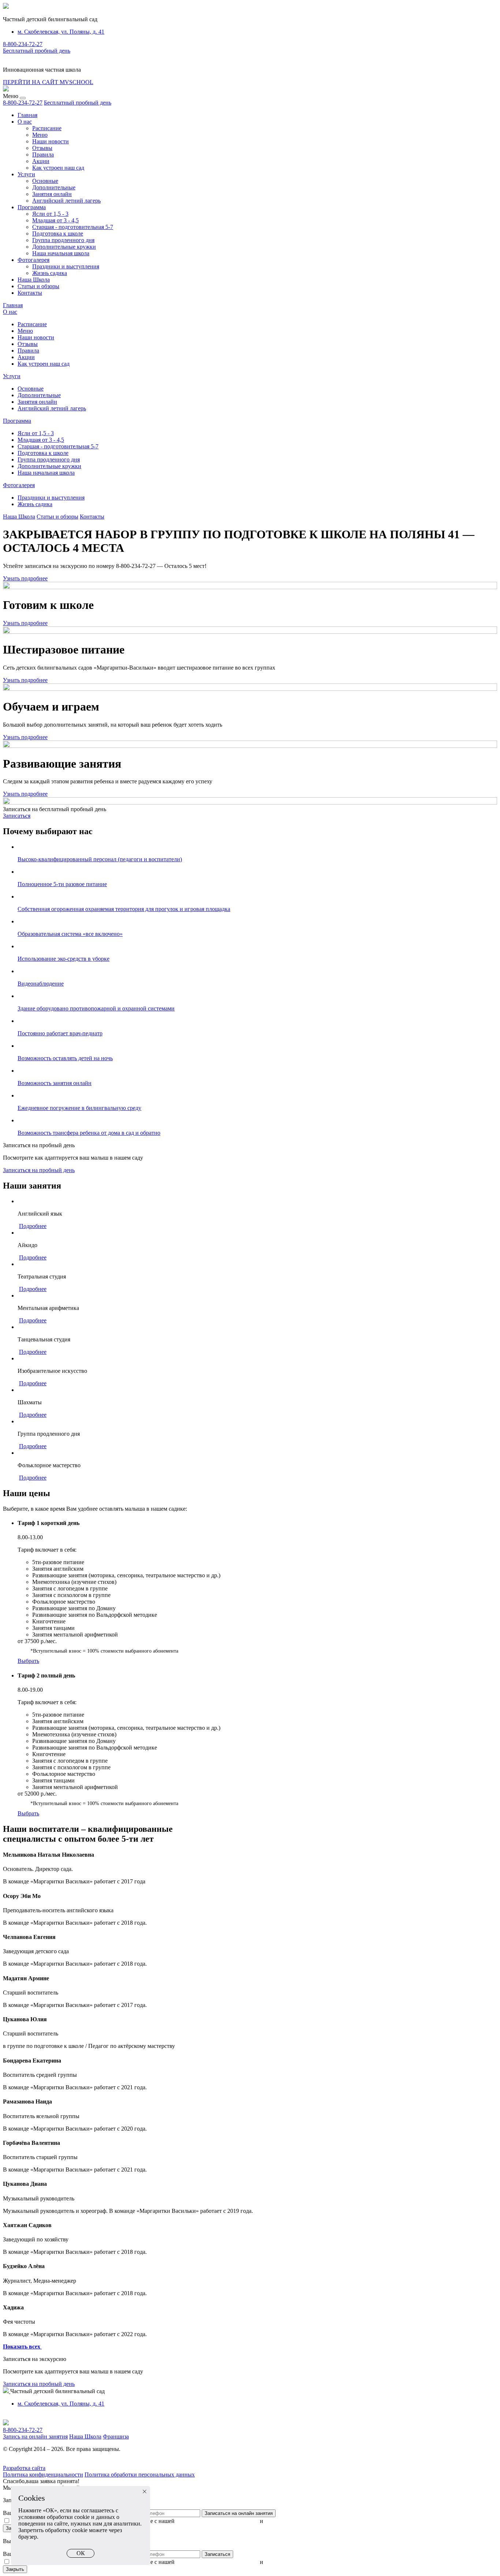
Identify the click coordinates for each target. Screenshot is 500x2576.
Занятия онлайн (52, 194)
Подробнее (33, 1226)
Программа (32, 207)
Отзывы (42, 148)
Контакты (30, 293)
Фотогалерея (33, 260)
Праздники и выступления (66, 266)
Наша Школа (34, 280)
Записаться (17, 816)
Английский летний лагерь (66, 201)
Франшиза (116, 2436)
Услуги (26, 174)
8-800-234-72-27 (23, 44)
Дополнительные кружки (64, 247)
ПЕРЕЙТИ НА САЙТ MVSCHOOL (48, 82)
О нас (25, 122)
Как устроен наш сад (58, 168)
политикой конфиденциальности (217, 2521)
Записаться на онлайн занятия (239, 2513)
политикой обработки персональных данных (321, 2521)
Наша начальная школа (61, 253)
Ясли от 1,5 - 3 (50, 214)
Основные (45, 181)
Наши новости (51, 141)
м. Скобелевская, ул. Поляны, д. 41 (61, 32)
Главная (27, 115)
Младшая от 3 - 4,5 (55, 220)
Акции (41, 161)
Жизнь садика (50, 273)
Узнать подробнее (25, 578)
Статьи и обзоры (38, 286)
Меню (40, 135)
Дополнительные (54, 187)
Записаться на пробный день (39, 1170)
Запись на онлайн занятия (35, 2436)
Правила (43, 155)
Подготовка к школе (58, 234)
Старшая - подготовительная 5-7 (73, 227)
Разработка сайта (24, 2468)
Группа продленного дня (63, 240)
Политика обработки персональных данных (140, 2475)
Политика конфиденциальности (43, 2475)
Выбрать (28, 1661)
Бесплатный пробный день (37, 51)
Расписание (47, 128)
